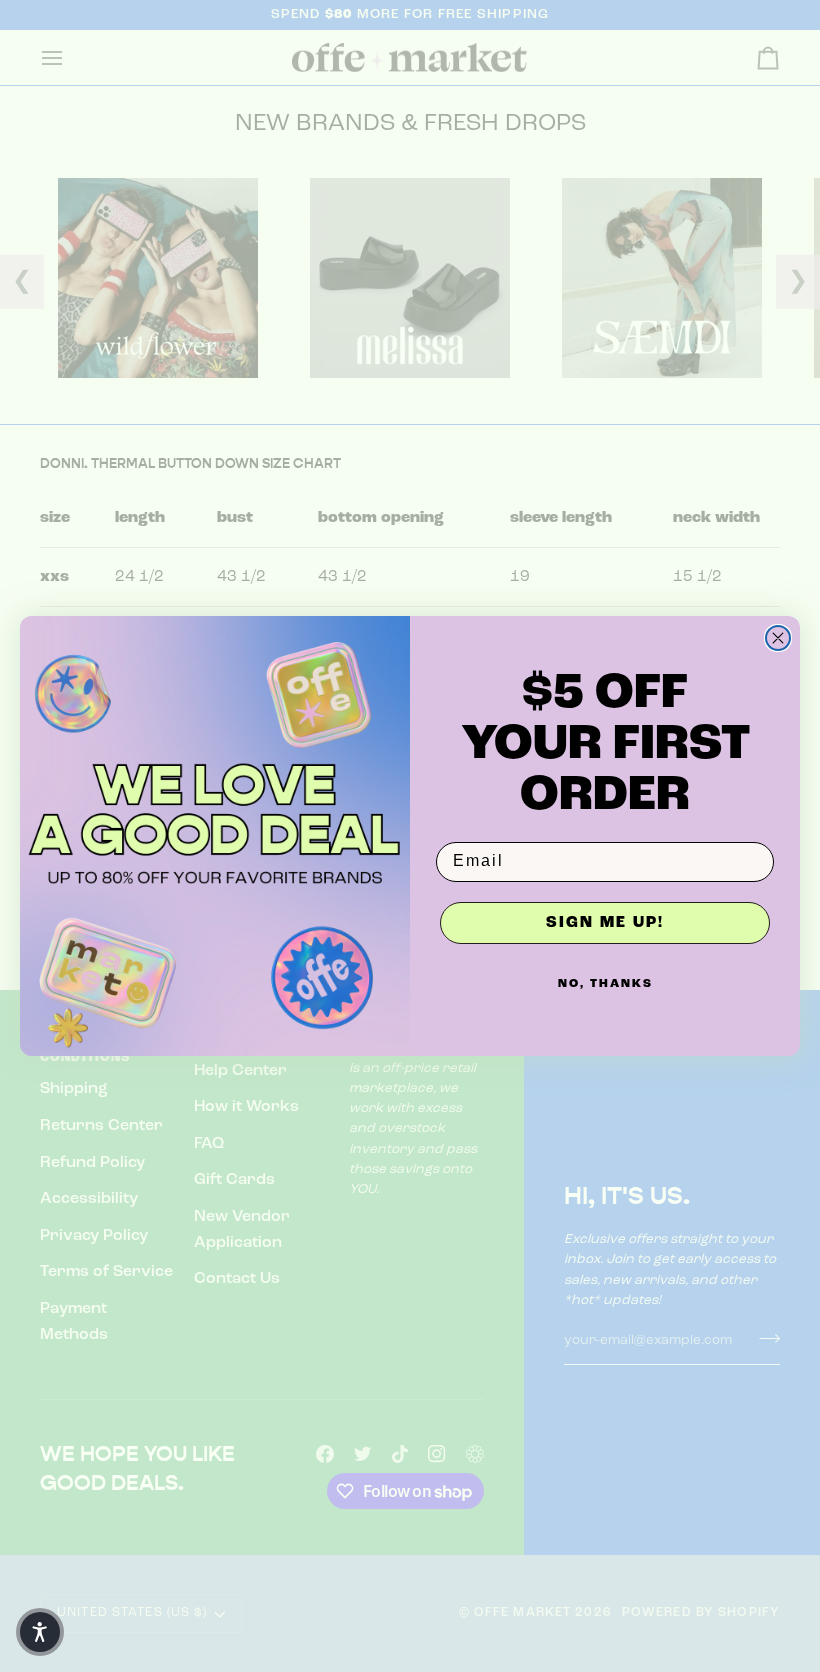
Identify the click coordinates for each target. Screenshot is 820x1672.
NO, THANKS (605, 984)
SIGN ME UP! (605, 923)
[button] (40, 1632)
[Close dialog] (778, 638)
